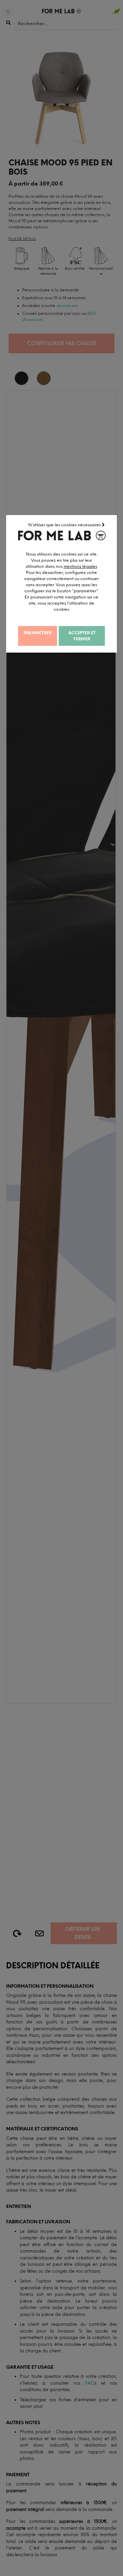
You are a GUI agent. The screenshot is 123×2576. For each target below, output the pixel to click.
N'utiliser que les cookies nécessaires (65, 525)
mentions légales (80, 566)
